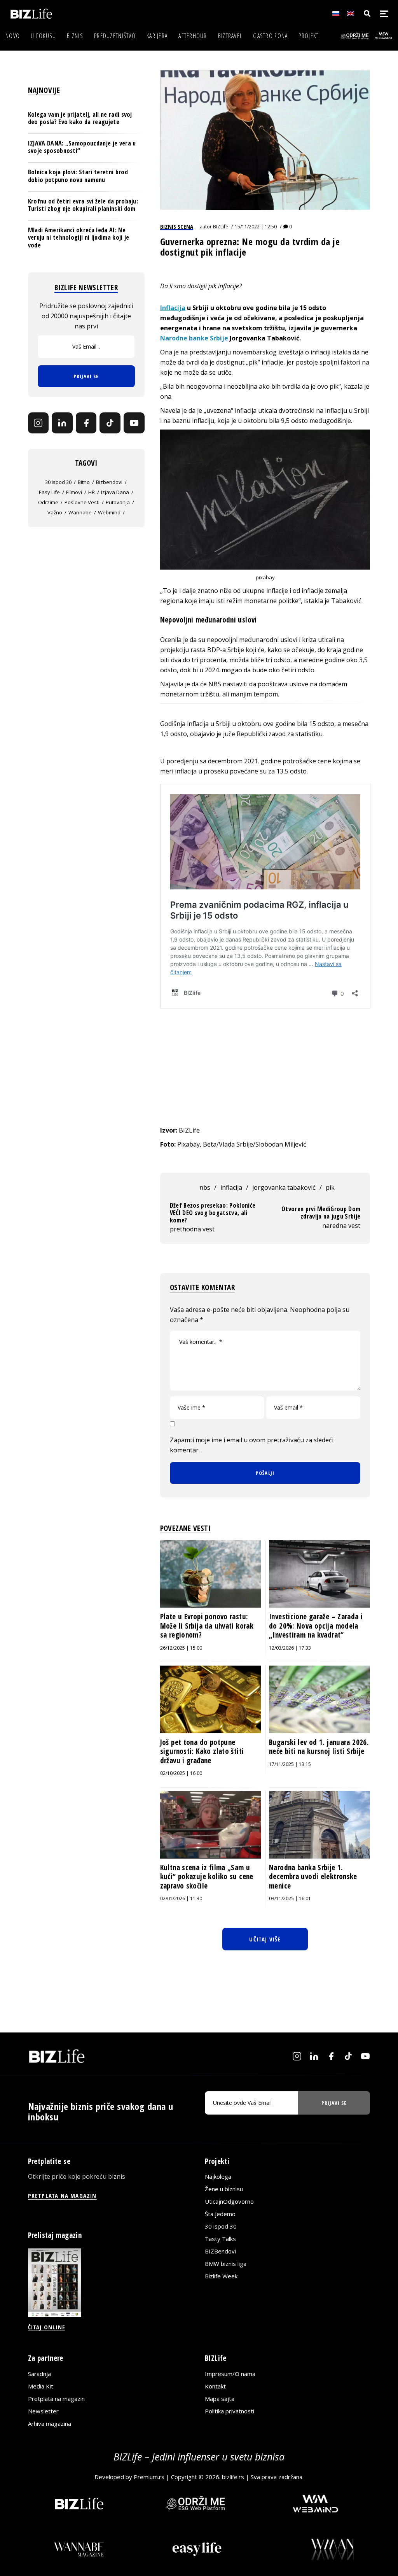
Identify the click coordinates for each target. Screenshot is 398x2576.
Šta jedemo (220, 2214)
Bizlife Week (221, 2276)
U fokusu (43, 36)
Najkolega (218, 2176)
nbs (205, 1187)
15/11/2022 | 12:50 (256, 227)
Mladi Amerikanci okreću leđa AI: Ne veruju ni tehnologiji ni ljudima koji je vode (79, 237)
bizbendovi (109, 482)
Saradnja (39, 2374)
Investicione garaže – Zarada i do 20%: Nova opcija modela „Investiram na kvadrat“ (316, 1626)
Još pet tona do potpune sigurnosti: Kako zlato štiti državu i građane (202, 1751)
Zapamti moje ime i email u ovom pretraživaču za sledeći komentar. (252, 1445)
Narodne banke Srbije (194, 338)
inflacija (231, 1187)
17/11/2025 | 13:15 (290, 1764)
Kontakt (215, 2386)
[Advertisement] (265, 1067)
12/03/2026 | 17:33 (290, 1648)
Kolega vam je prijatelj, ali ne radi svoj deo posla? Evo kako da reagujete (80, 118)
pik (330, 1187)
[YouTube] (134, 423)
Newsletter (43, 2411)
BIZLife (221, 227)
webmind (109, 512)
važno (55, 512)
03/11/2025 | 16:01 (290, 1898)
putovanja (118, 502)
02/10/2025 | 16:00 (181, 1773)
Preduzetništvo (115, 36)
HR (92, 492)
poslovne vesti (82, 502)
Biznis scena (177, 226)
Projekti (309, 36)
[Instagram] (38, 423)
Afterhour (193, 36)
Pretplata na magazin (56, 2399)
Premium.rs (149, 2477)
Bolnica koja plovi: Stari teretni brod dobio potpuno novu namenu (78, 176)
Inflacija (173, 308)
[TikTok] (110, 423)
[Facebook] (86, 423)
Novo (13, 36)
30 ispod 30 (58, 482)
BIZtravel (230, 36)
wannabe (80, 512)
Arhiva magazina (50, 2423)
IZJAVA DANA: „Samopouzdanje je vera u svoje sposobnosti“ (82, 147)
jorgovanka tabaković (284, 1187)
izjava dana (115, 492)
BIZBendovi (220, 2251)
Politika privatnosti (230, 2411)
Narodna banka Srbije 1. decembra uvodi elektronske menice (313, 1877)
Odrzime (48, 502)
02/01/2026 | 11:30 (181, 1898)
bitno (84, 482)
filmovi (74, 492)
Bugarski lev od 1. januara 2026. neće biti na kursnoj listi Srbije (319, 1747)
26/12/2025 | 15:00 (181, 1648)
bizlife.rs (233, 2477)
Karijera (157, 36)
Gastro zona (270, 36)
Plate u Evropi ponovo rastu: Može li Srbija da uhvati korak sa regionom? (207, 1626)
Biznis (75, 36)
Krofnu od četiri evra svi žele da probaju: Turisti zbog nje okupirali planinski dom (83, 205)
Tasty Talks (220, 2239)
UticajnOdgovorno (229, 2201)
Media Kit (41, 2386)
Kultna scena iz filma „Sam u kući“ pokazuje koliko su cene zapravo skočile (207, 1877)
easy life (49, 492)
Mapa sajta (220, 2399)
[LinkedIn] (62, 423)
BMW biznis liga (226, 2264)
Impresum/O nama (230, 2374)
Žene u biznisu (224, 2189)
